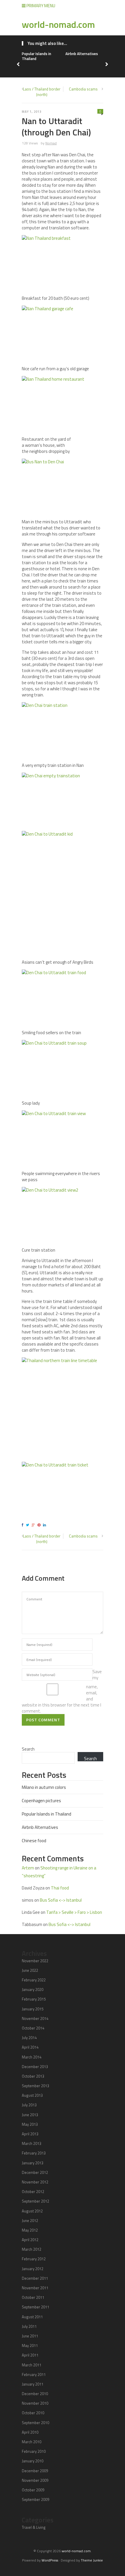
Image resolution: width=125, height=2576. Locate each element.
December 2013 (35, 2067)
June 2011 (30, 2336)
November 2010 (35, 2403)
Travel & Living (34, 2527)
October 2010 (33, 2413)
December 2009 (35, 2471)
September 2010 (35, 2423)
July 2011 (29, 2326)
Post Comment (43, 1720)
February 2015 (34, 1999)
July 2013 (29, 2105)
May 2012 (30, 2230)
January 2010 (33, 2461)
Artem (28, 1868)
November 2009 (35, 2480)
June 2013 (30, 2115)
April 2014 (30, 2047)
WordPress (50, 2560)
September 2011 (35, 2307)
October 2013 (33, 2076)
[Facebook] (23, 1525)
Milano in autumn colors (44, 1787)
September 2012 (35, 2201)
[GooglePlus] (34, 1525)
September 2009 (35, 2499)
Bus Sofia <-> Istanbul (61, 1900)
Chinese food (34, 1841)
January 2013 (33, 2163)
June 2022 (30, 1970)
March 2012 (32, 2249)
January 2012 (33, 2269)
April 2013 (30, 2134)
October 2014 (33, 2028)
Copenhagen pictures (41, 1801)
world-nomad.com (58, 24)
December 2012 (35, 2172)
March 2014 (32, 2057)
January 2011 (33, 2384)
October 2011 (33, 2297)
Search (28, 1749)
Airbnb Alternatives (82, 54)
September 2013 (35, 2086)
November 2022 (35, 1961)
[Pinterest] (40, 1525)
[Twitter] (28, 1525)
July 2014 (29, 2038)
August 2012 (32, 2211)
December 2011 (35, 2278)
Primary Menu (40, 6)
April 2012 (30, 2240)
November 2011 (35, 2288)
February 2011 (34, 2375)
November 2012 (35, 2182)
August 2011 (32, 2317)
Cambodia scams (83, 89)
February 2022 (34, 1980)
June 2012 (30, 2221)
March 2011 (32, 2365)
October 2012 (33, 2192)
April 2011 (30, 2355)
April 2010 (30, 2432)
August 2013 (32, 2095)
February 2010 (34, 2451)
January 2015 (33, 2009)
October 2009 (33, 2490)
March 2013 (32, 2143)
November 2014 (35, 2018)
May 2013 (30, 2124)
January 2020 (33, 1989)
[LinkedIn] (45, 1525)
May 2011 (30, 2346)
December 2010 (35, 2394)
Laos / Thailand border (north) (42, 92)
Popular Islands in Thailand (36, 56)
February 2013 (34, 2153)
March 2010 (32, 2442)
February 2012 (34, 2259)
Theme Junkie (92, 2560)
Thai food (60, 1888)
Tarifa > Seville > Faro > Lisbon (74, 1912)
